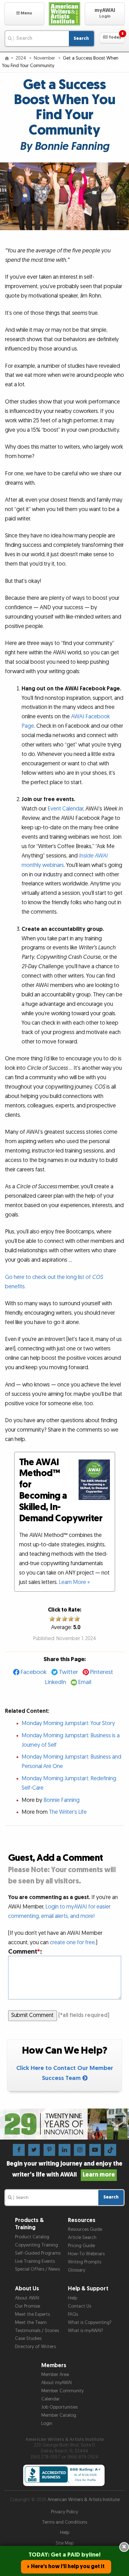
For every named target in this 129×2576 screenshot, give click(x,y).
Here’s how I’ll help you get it (68, 2566)
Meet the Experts (32, 2314)
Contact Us (80, 2306)
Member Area (55, 2375)
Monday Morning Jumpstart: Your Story (68, 1723)
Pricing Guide (81, 2246)
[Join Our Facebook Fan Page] (19, 2150)
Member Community (62, 2391)
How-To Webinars (86, 2254)
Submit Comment (32, 2015)
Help (72, 2298)
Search (81, 38)
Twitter (68, 1672)
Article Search (82, 2238)
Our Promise (28, 2306)
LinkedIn (56, 1682)
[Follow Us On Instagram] (80, 2150)
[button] (24, 14)
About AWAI (27, 2298)
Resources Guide (85, 2229)
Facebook (34, 1672)
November (45, 58)
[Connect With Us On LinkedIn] (64, 2150)
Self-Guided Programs (38, 2253)
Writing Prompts (85, 2262)
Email (85, 1682)
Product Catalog (32, 2237)
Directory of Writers (35, 2347)
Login (47, 2423)
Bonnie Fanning (62, 1800)
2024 (21, 58)
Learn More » (74, 1582)
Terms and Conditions (64, 2522)
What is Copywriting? (90, 2323)
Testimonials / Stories (37, 2331)
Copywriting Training (36, 2245)
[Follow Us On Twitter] (34, 2150)
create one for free (72, 1943)
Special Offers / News (37, 2269)
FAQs (73, 2314)
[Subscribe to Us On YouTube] (95, 2150)
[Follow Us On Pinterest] (49, 2150)
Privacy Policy (64, 2512)
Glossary (77, 2270)
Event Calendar (65, 809)
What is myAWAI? (85, 2331)
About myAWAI (57, 2383)
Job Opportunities (59, 2407)
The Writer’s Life (68, 1812)
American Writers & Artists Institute (84, 2500)
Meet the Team (31, 2323)
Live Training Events (35, 2261)
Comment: (25, 1952)
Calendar (51, 2399)
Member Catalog (59, 2415)
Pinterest (102, 1672)
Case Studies (28, 2338)
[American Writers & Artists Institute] (65, 14)
